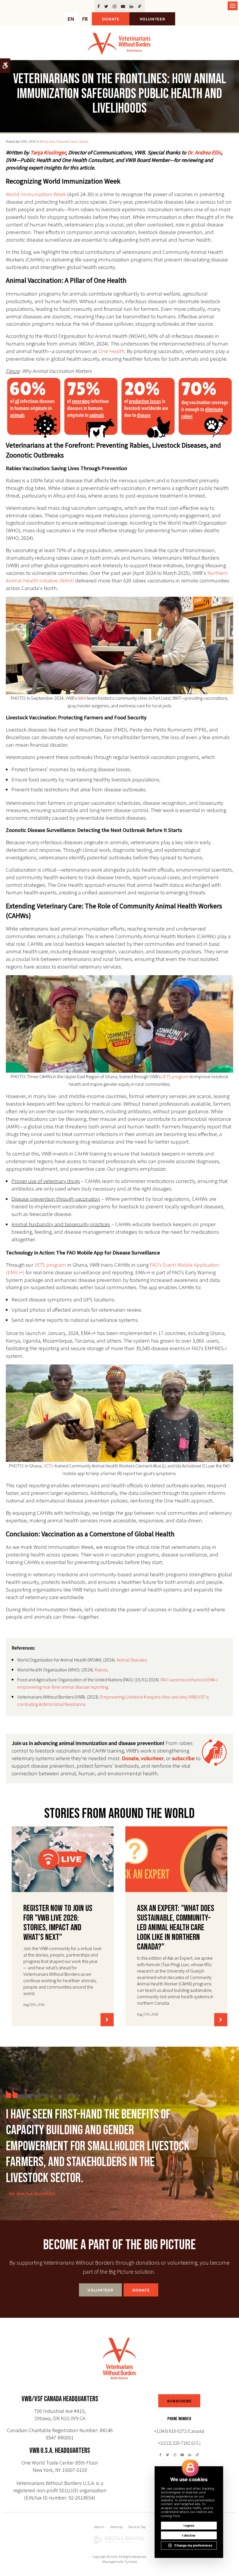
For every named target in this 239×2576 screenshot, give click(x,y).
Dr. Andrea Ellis (204, 152)
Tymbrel (131, 2562)
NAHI (82, 698)
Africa (44, 141)
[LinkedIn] (131, 6)
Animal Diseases (132, 1660)
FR (85, 19)
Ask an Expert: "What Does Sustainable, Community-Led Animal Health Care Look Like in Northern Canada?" (176, 1928)
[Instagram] (115, 6)
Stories (84, 141)
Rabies (101, 1670)
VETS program (175, 1076)
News (74, 141)
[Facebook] (100, 6)
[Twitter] (106, 6)
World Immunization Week (36, 194)
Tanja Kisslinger (48, 152)
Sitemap (116, 2527)
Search (99, 2527)
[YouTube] (123, 6)
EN (71, 19)
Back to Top (137, 2527)
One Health (111, 351)
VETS (48, 1466)
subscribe (183, 1758)
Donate (111, 19)
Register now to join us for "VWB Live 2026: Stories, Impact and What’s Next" (58, 1923)
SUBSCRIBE (179, 2401)
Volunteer (152, 19)
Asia (52, 141)
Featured (63, 141)
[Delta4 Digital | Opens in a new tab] (119, 2540)
